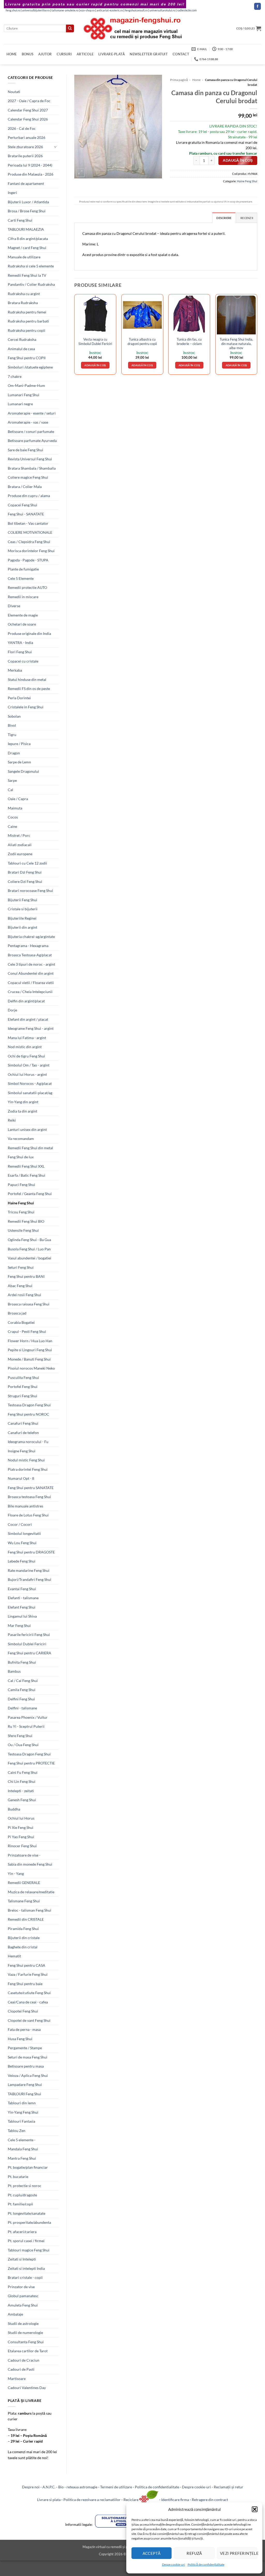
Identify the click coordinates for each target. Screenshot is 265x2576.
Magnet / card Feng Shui (27, 248)
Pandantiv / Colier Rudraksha (31, 284)
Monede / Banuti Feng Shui (29, 1359)
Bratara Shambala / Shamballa (32, 468)
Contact (181, 54)
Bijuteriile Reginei (22, 918)
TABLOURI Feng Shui (24, 2094)
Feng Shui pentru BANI (26, 1276)
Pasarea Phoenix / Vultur (28, 1717)
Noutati (14, 92)
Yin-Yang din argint (23, 1102)
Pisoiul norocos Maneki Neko (31, 1368)
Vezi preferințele (239, 2553)
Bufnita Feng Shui (22, 1662)
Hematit (14, 1956)
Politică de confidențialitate (206, 2564)
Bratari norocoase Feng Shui (30, 891)
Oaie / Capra (18, 799)
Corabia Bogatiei (21, 1322)
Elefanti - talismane (23, 1598)
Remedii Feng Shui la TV (27, 275)
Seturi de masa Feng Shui (28, 2057)
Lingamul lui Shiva (22, 1616)
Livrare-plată (112, 54)
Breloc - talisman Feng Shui (30, 1910)
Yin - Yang (16, 1873)
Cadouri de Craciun (24, 2360)
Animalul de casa (21, 349)
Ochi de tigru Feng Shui (26, 1056)
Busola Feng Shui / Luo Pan (29, 1249)
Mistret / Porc (19, 835)
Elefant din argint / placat (28, 1019)
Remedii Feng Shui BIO (26, 1221)
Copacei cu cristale (23, 661)
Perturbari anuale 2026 (27, 137)
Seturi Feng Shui (21, 1267)
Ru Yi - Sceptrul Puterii (26, 1726)
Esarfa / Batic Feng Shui (27, 1175)
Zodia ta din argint (23, 1111)
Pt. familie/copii (20, 2204)
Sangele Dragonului (23, 771)
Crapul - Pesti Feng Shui (27, 1331)
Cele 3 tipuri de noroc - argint (31, 964)
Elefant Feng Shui (22, 1607)
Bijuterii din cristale (24, 1938)
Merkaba (15, 670)
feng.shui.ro (13, 10)
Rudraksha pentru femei (27, 312)
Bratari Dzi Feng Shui (25, 872)
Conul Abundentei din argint (31, 973)
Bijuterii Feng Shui (23, 900)
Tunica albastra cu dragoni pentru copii (142, 341)
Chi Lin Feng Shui (22, 1781)
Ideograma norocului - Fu (28, 1442)
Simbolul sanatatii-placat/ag (30, 1093)
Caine (12, 826)
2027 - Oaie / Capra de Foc (29, 101)
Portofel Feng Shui (23, 1387)
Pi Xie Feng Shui (21, 1827)
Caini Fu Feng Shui (23, 1772)
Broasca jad (17, 1313)
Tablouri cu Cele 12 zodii (27, 863)
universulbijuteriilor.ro (36, 10)
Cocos (13, 817)
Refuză (194, 2553)
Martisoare (17, 2379)
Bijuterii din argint (23, 927)
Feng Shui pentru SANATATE (31, 1488)
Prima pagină (179, 80)
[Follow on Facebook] (257, 6)
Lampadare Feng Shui (25, 2085)
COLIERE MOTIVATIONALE (30, 532)
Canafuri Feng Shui (23, 1423)
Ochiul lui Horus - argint (27, 1074)
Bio (61, 2487)
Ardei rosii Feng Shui (24, 1295)
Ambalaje (15, 2314)
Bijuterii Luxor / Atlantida (28, 202)
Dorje (12, 1010)
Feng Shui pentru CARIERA (30, 1653)
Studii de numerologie (25, 2333)
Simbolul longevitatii (24, 1533)
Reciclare (131, 2500)
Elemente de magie (23, 615)
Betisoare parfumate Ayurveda (32, 441)
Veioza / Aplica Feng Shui (28, 2075)
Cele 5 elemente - (22, 2140)
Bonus (28, 54)
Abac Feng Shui (20, 1286)
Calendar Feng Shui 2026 (28, 119)
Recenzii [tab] (247, 218)
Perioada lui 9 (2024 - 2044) (30, 165)
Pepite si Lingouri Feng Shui (30, 1350)
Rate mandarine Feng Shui (29, 1570)
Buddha (14, 1809)
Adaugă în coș (238, 160)
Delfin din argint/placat (26, 1001)
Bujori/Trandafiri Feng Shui (30, 1579)
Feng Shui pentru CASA (27, 1965)
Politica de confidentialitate (157, 2487)
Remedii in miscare (23, 597)
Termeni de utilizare (116, 2487)
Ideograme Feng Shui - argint (31, 1028)
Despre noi (31, 2487)
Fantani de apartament (26, 183)
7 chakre (15, 376)
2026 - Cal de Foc (22, 128)
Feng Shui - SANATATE (26, 514)
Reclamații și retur (229, 2487)
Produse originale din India (29, 633)
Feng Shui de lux (21, 1157)
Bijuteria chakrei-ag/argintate (31, 937)
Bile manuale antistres (25, 1506)
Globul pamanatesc (23, 2296)
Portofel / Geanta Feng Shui (30, 1194)
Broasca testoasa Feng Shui (29, 1497)
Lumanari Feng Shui (24, 395)
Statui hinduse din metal (27, 679)
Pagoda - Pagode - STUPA (28, 560)
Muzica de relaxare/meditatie (31, 1892)
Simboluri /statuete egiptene (30, 367)
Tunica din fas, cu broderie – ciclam (189, 341)
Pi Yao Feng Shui (21, 1837)
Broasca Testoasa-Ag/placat (30, 955)
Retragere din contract (210, 2500)
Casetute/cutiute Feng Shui (29, 1993)
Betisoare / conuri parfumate (31, 431)
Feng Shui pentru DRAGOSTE (31, 1552)
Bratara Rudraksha (23, 303)
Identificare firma (175, 2500)
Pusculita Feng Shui (23, 1377)
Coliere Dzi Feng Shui (25, 881)
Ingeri (12, 193)
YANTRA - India (20, 643)
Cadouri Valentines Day (27, 2388)
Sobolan (14, 716)
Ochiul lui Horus (21, 1818)
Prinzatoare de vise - (24, 1855)
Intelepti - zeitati (21, 1791)
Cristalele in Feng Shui (26, 707)
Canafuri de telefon (23, 1433)
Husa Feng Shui (20, 2039)
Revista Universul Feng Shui (30, 459)
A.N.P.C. (49, 2487)
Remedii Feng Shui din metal (30, 1148)
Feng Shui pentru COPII (27, 358)
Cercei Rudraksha (22, 339)
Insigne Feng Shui (22, 1451)
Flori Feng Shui (20, 652)
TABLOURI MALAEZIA (26, 229)
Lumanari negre (20, 404)
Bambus (14, 1671)
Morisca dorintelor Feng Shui (31, 551)
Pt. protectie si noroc (25, 2186)
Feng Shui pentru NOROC (28, 1414)
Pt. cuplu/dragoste (22, 2195)
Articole (85, 54)
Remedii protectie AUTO (27, 587)
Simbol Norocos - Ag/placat (30, 1083)
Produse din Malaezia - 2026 (31, 174)
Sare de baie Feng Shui (25, 450)
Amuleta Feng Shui (23, 2305)
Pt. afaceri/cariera (22, 2232)
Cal (10, 790)
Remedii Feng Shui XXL (26, 1166)
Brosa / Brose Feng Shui (27, 211)
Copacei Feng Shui (23, 505)
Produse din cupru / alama (29, 496)
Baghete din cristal (23, 1947)
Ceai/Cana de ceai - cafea (28, 2002)
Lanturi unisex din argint (27, 1129)
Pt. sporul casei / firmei (26, 2241)
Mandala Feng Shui (23, 2149)
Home (12, 54)
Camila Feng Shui (22, 1690)
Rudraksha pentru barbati (28, 321)
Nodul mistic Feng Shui (26, 1460)
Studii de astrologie (23, 2323)
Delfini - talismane (22, 1708)
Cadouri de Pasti (21, 2369)
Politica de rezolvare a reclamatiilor (92, 2500)
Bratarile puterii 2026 (25, 156)
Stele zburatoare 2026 (25, 147)
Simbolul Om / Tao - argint (29, 1065)
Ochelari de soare (22, 624)
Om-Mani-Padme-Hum (26, 385)
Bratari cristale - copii (25, 2277)
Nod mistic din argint (25, 1047)
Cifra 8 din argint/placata (28, 239)
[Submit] (70, 28)
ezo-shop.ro (87, 10)
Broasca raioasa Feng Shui (29, 1304)
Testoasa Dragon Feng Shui (29, 1405)
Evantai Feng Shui (22, 1589)
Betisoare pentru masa (26, 2066)
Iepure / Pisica (19, 744)
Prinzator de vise (21, 2287)
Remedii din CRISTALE (26, 1919)
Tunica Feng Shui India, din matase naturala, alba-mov (236, 344)
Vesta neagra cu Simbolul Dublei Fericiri (95, 341)
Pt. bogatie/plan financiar (28, 2167)
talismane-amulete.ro (65, 10)
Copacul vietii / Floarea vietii (31, 983)
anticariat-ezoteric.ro (110, 10)
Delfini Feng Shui (21, 1699)
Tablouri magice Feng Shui (29, 2250)
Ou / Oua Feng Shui (23, 1745)
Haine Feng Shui (21, 1203)
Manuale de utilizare (24, 257)
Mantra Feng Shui (22, 2158)
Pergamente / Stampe (25, 2048)
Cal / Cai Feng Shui (23, 1681)
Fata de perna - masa (24, 2029)
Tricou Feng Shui (21, 1212)
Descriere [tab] (224, 218)
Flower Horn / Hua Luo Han (30, 1341)
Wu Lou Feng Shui (22, 1543)
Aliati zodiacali (20, 845)
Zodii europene (20, 854)
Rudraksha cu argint (24, 294)
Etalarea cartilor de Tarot (28, 2351)
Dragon (14, 753)
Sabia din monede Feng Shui (30, 1864)
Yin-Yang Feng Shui (23, 2112)
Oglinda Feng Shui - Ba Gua (29, 1240)
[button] (255, 2509)
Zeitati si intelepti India (26, 2268)
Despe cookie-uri (174, 2564)
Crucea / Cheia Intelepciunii (30, 992)
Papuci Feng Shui (21, 1185)
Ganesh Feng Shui (22, 1800)
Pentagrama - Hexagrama (28, 946)
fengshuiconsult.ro (136, 10)
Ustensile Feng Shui (23, 1230)
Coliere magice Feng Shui (28, 477)
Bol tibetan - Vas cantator (28, 523)
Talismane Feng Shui (24, 1901)
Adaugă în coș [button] (95, 365)
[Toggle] (55, 147)
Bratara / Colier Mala (25, 487)
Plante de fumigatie (23, 569)
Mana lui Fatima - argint (27, 1038)
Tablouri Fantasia (21, 2121)
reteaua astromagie (82, 2487)
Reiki (12, 1120)
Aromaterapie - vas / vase (28, 422)
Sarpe (12, 780)
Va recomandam (21, 1139)
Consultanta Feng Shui (26, 2342)
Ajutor (45, 54)
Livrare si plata (49, 2500)
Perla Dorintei (19, 698)
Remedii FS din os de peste (29, 689)
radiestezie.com (187, 10)
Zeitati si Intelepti (22, 2259)
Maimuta (15, 808)
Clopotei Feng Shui (23, 2011)
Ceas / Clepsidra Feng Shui (29, 542)
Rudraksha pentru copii (27, 330)
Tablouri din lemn (22, 2103)
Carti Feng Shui (20, 220)
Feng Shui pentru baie (25, 1984)
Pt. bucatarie (18, 2177)
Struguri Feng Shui (23, 1396)
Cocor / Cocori (20, 1524)
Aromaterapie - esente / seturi (32, 413)
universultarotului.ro (162, 10)
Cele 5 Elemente (21, 578)
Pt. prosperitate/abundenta (29, 2222)
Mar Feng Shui (19, 1625)
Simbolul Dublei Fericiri (27, 1644)
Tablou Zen (17, 2131)
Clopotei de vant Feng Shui (29, 2020)
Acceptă (152, 2553)
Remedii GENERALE (24, 1883)
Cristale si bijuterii (23, 909)
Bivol (12, 725)
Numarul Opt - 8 (21, 1478)
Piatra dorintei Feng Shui (28, 1469)
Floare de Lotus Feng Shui (28, 1515)
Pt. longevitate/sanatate (27, 2213)
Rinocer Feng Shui (22, 1846)
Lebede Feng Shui (22, 1561)
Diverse (14, 606)
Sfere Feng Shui (20, 1736)
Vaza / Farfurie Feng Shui (28, 1974)
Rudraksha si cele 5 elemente (31, 266)
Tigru (12, 735)
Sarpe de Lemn (19, 762)
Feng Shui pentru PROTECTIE (31, 1763)
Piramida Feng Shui (23, 1929)
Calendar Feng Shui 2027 (28, 110)
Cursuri (64, 54)
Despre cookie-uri (196, 2487)
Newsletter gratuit (149, 54)
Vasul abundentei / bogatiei (30, 1258)
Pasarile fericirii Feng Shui (29, 1635)
